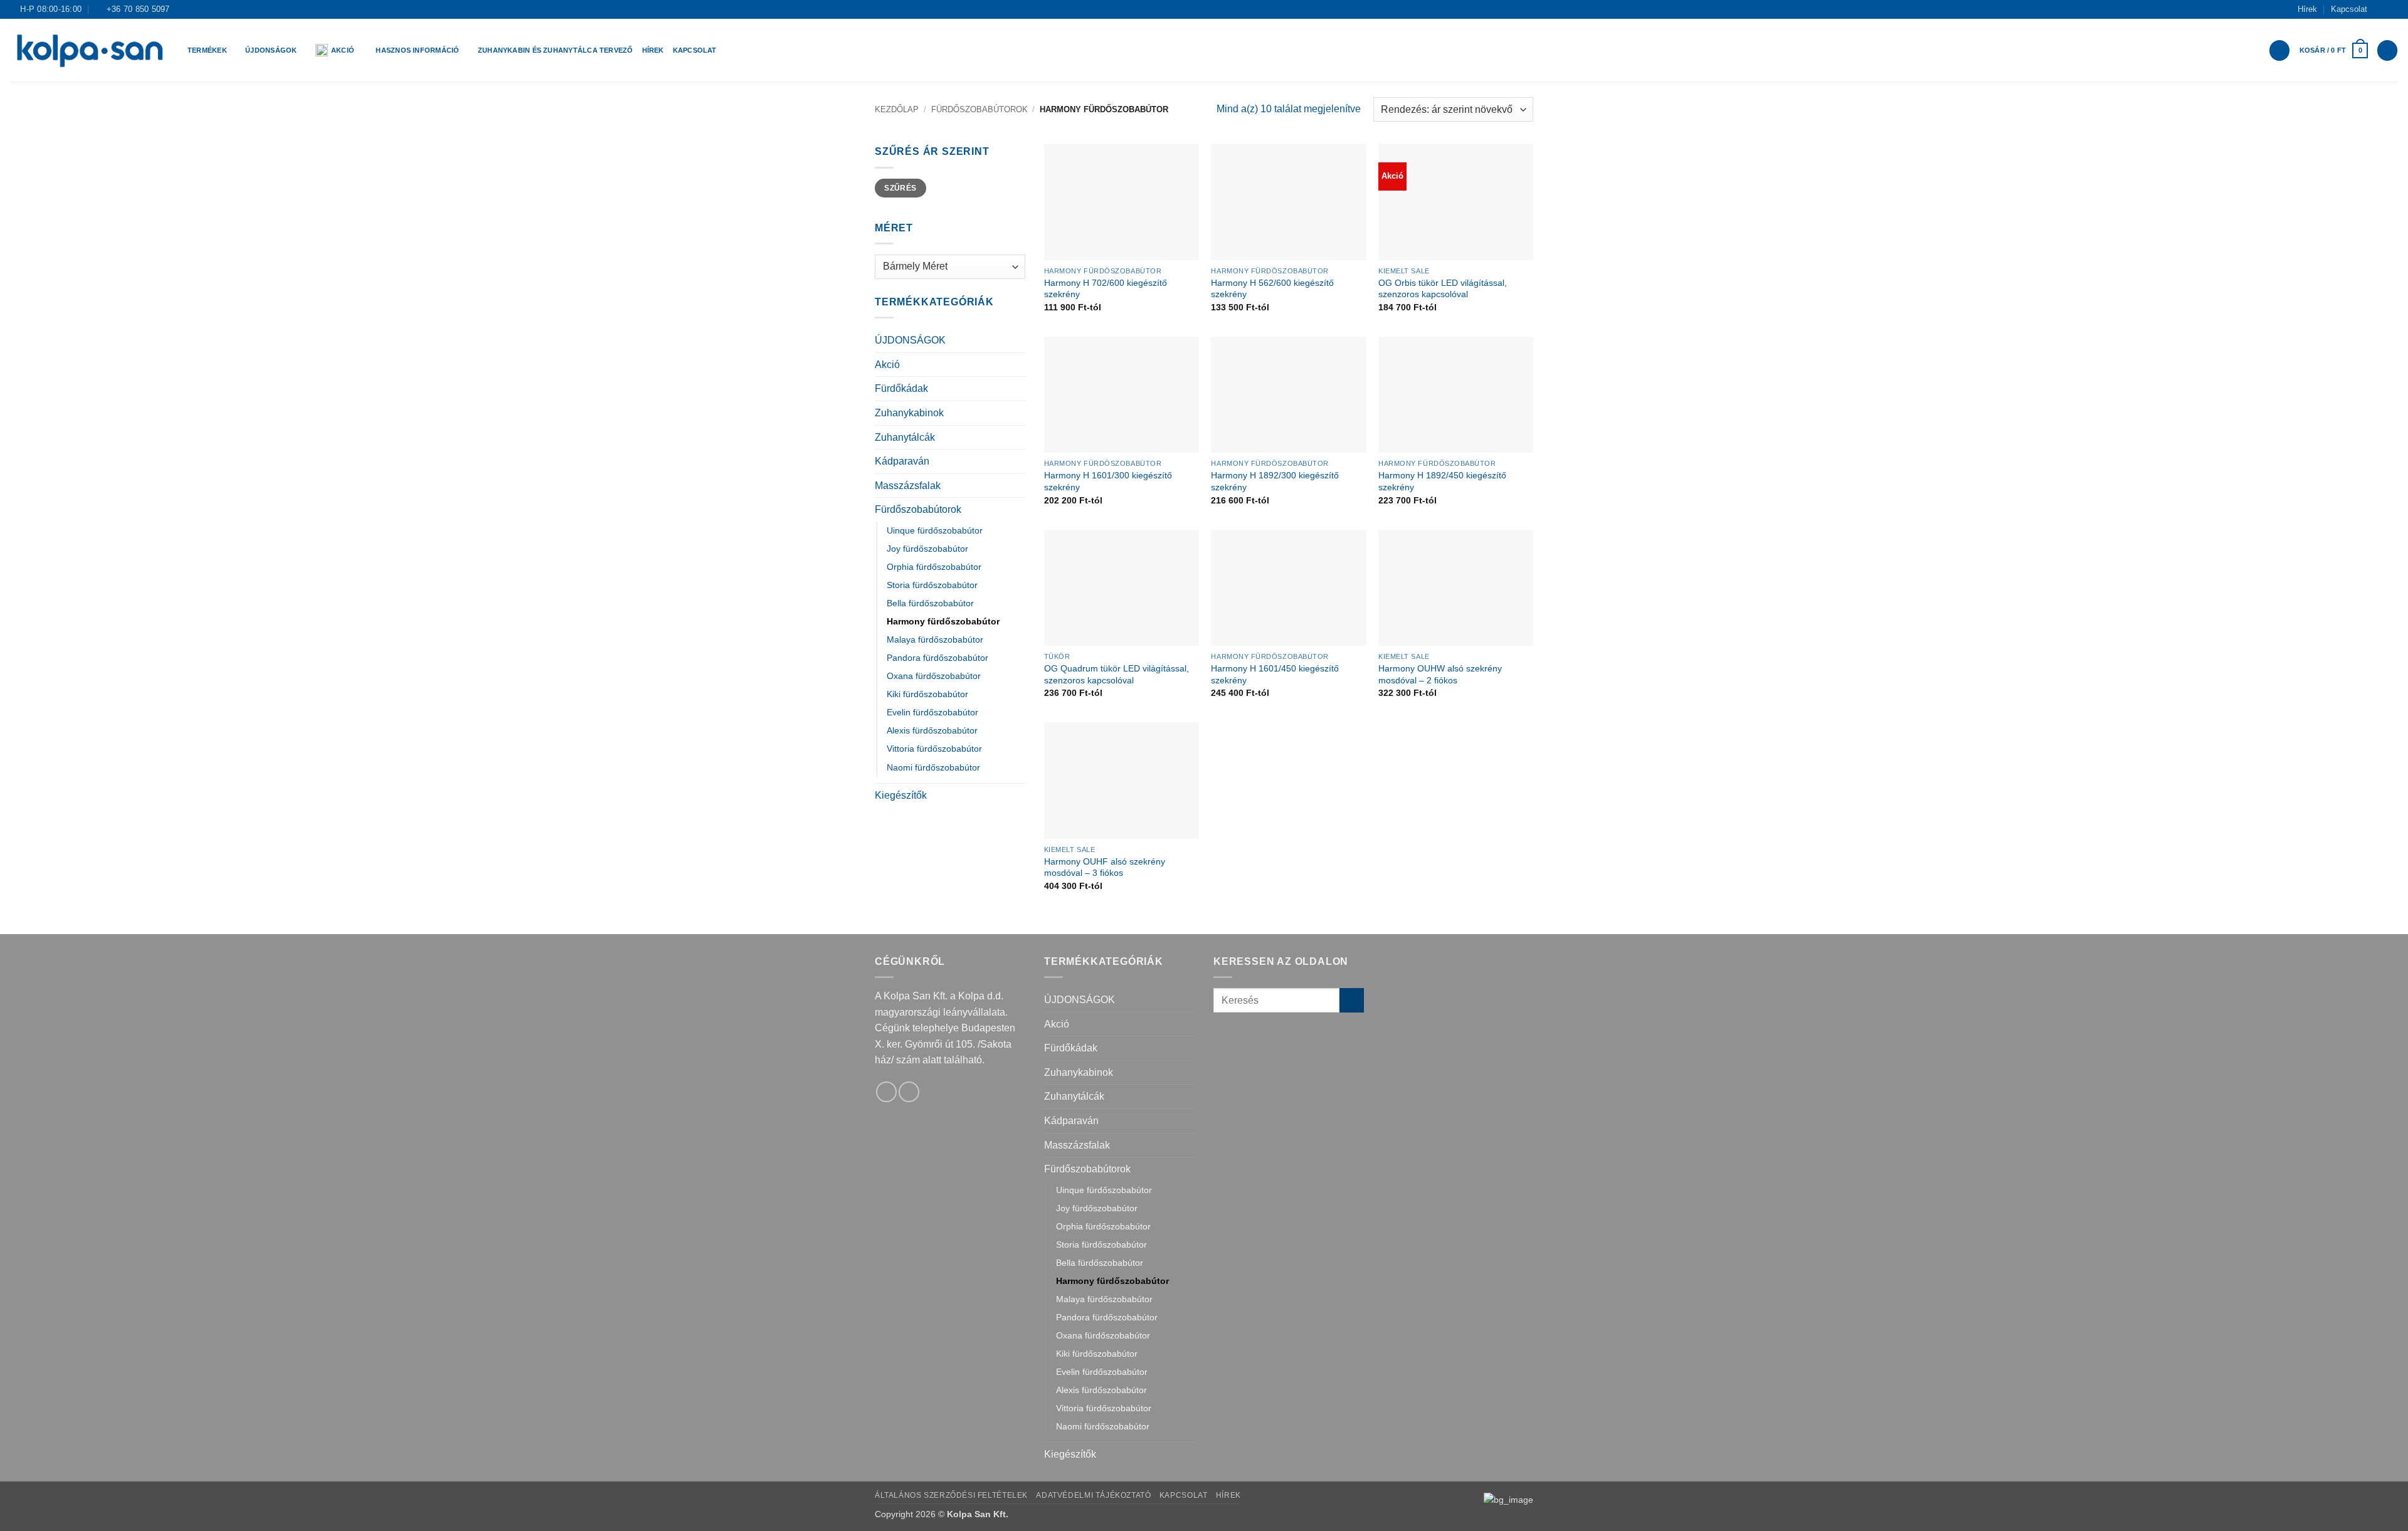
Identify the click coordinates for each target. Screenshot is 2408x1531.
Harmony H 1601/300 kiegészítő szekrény (1108, 481)
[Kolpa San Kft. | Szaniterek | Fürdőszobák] (89, 50)
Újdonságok (271, 50)
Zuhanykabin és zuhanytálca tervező (556, 50)
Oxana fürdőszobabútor (934, 676)
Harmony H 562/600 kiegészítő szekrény (1272, 289)
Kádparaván (902, 461)
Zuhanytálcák (905, 437)
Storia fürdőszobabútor (932, 585)
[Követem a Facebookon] (2380, 9)
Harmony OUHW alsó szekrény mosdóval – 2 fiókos (1440, 674)
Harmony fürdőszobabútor (943, 621)
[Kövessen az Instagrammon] (2392, 9)
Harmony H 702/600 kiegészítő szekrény (1106, 289)
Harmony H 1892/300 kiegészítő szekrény (1275, 481)
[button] (2334, 50)
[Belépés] (2279, 50)
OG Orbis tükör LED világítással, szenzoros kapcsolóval (1443, 289)
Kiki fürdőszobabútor (927, 694)
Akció (343, 50)
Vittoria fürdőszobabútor (934, 749)
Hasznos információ (417, 50)
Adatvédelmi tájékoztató (1093, 1495)
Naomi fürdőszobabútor (933, 767)
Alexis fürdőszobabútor (932, 730)
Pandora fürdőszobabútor (937, 658)
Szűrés (900, 188)
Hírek (2307, 9)
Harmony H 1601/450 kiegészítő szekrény (1275, 674)
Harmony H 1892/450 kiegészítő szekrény (1442, 481)
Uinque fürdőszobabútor (935, 530)
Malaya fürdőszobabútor (935, 639)
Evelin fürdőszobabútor (932, 712)
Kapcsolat (2349, 9)
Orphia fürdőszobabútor (934, 567)
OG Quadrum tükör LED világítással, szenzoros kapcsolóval (1117, 674)
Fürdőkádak (901, 388)
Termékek (207, 50)
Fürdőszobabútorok (980, 109)
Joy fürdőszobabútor (927, 549)
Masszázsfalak (908, 486)
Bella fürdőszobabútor (930, 603)
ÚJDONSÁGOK (910, 340)
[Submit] (1352, 1000)
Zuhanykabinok (909, 413)
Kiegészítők (901, 795)
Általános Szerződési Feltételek (951, 1495)
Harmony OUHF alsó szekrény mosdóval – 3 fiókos (1105, 867)
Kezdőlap (897, 109)
